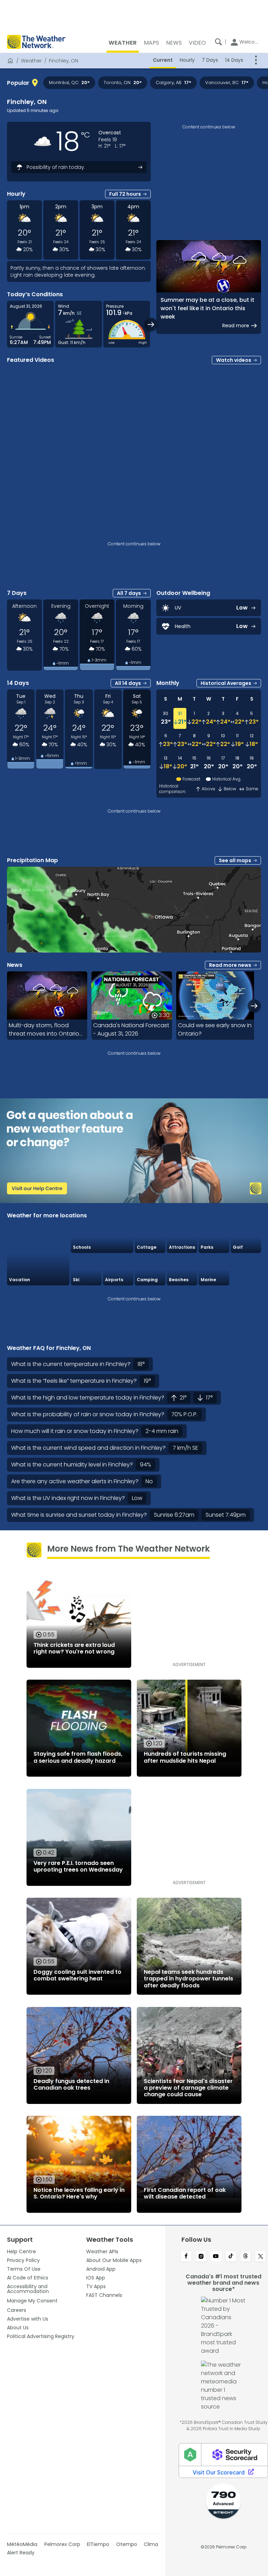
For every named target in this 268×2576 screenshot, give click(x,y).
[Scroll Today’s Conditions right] (151, 324)
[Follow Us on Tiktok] (231, 2257)
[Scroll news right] (254, 1006)
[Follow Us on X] (260, 2257)
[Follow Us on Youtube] (216, 2257)
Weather (31, 61)
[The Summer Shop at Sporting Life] (246, 1270)
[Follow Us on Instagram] (201, 2257)
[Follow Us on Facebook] (186, 2257)
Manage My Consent (32, 2301)
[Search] (218, 42)
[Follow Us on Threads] (246, 2257)
